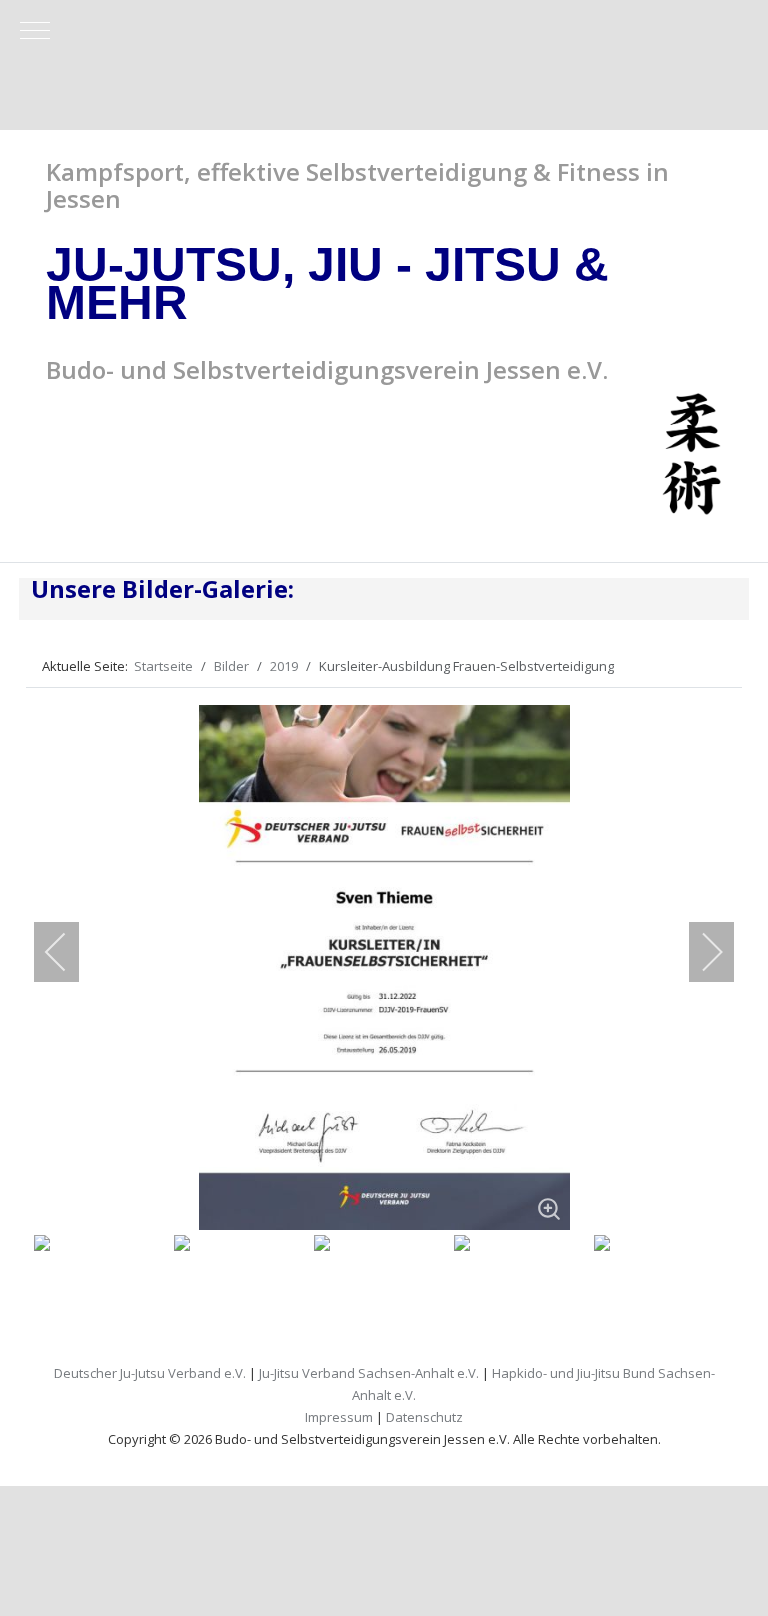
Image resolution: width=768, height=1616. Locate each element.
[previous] (69, 952)
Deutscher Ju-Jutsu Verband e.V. (150, 1373)
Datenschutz (424, 1417)
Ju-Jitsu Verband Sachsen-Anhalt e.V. (369, 1373)
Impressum (339, 1417)
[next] (699, 952)
